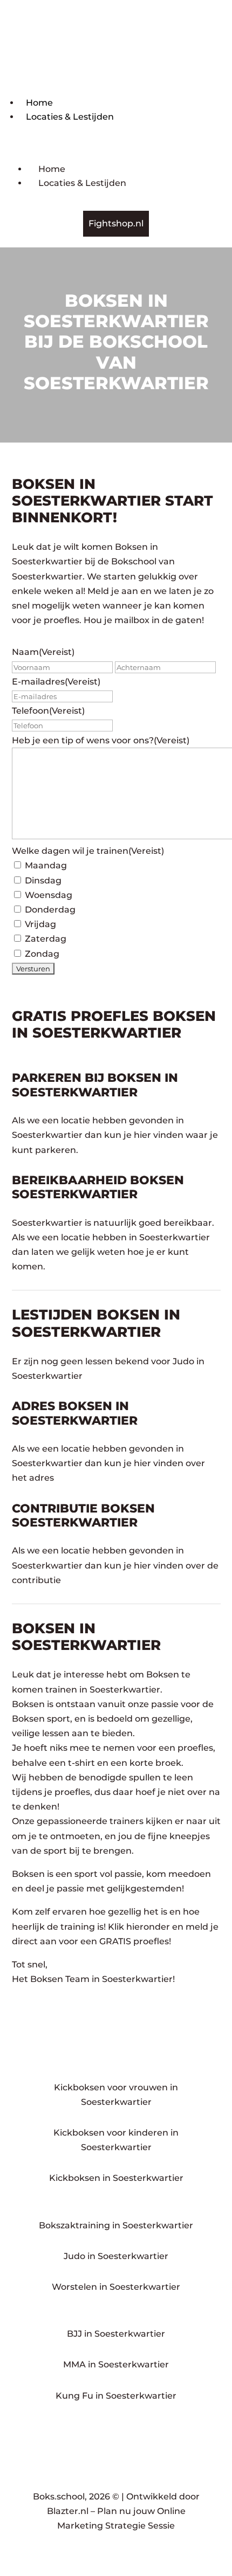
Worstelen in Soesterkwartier (116, 2287)
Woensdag (49, 895)
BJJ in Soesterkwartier (116, 2334)
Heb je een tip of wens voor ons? (101, 740)
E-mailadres (56, 682)
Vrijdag (40, 924)
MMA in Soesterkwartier (116, 2364)
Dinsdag (43, 880)
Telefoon (48, 711)
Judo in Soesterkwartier (116, 2256)
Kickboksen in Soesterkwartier (116, 2178)
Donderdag (50, 910)
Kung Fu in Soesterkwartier (116, 2396)
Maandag (46, 865)
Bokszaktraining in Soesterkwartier (116, 2225)
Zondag (42, 954)
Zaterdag (46, 939)
